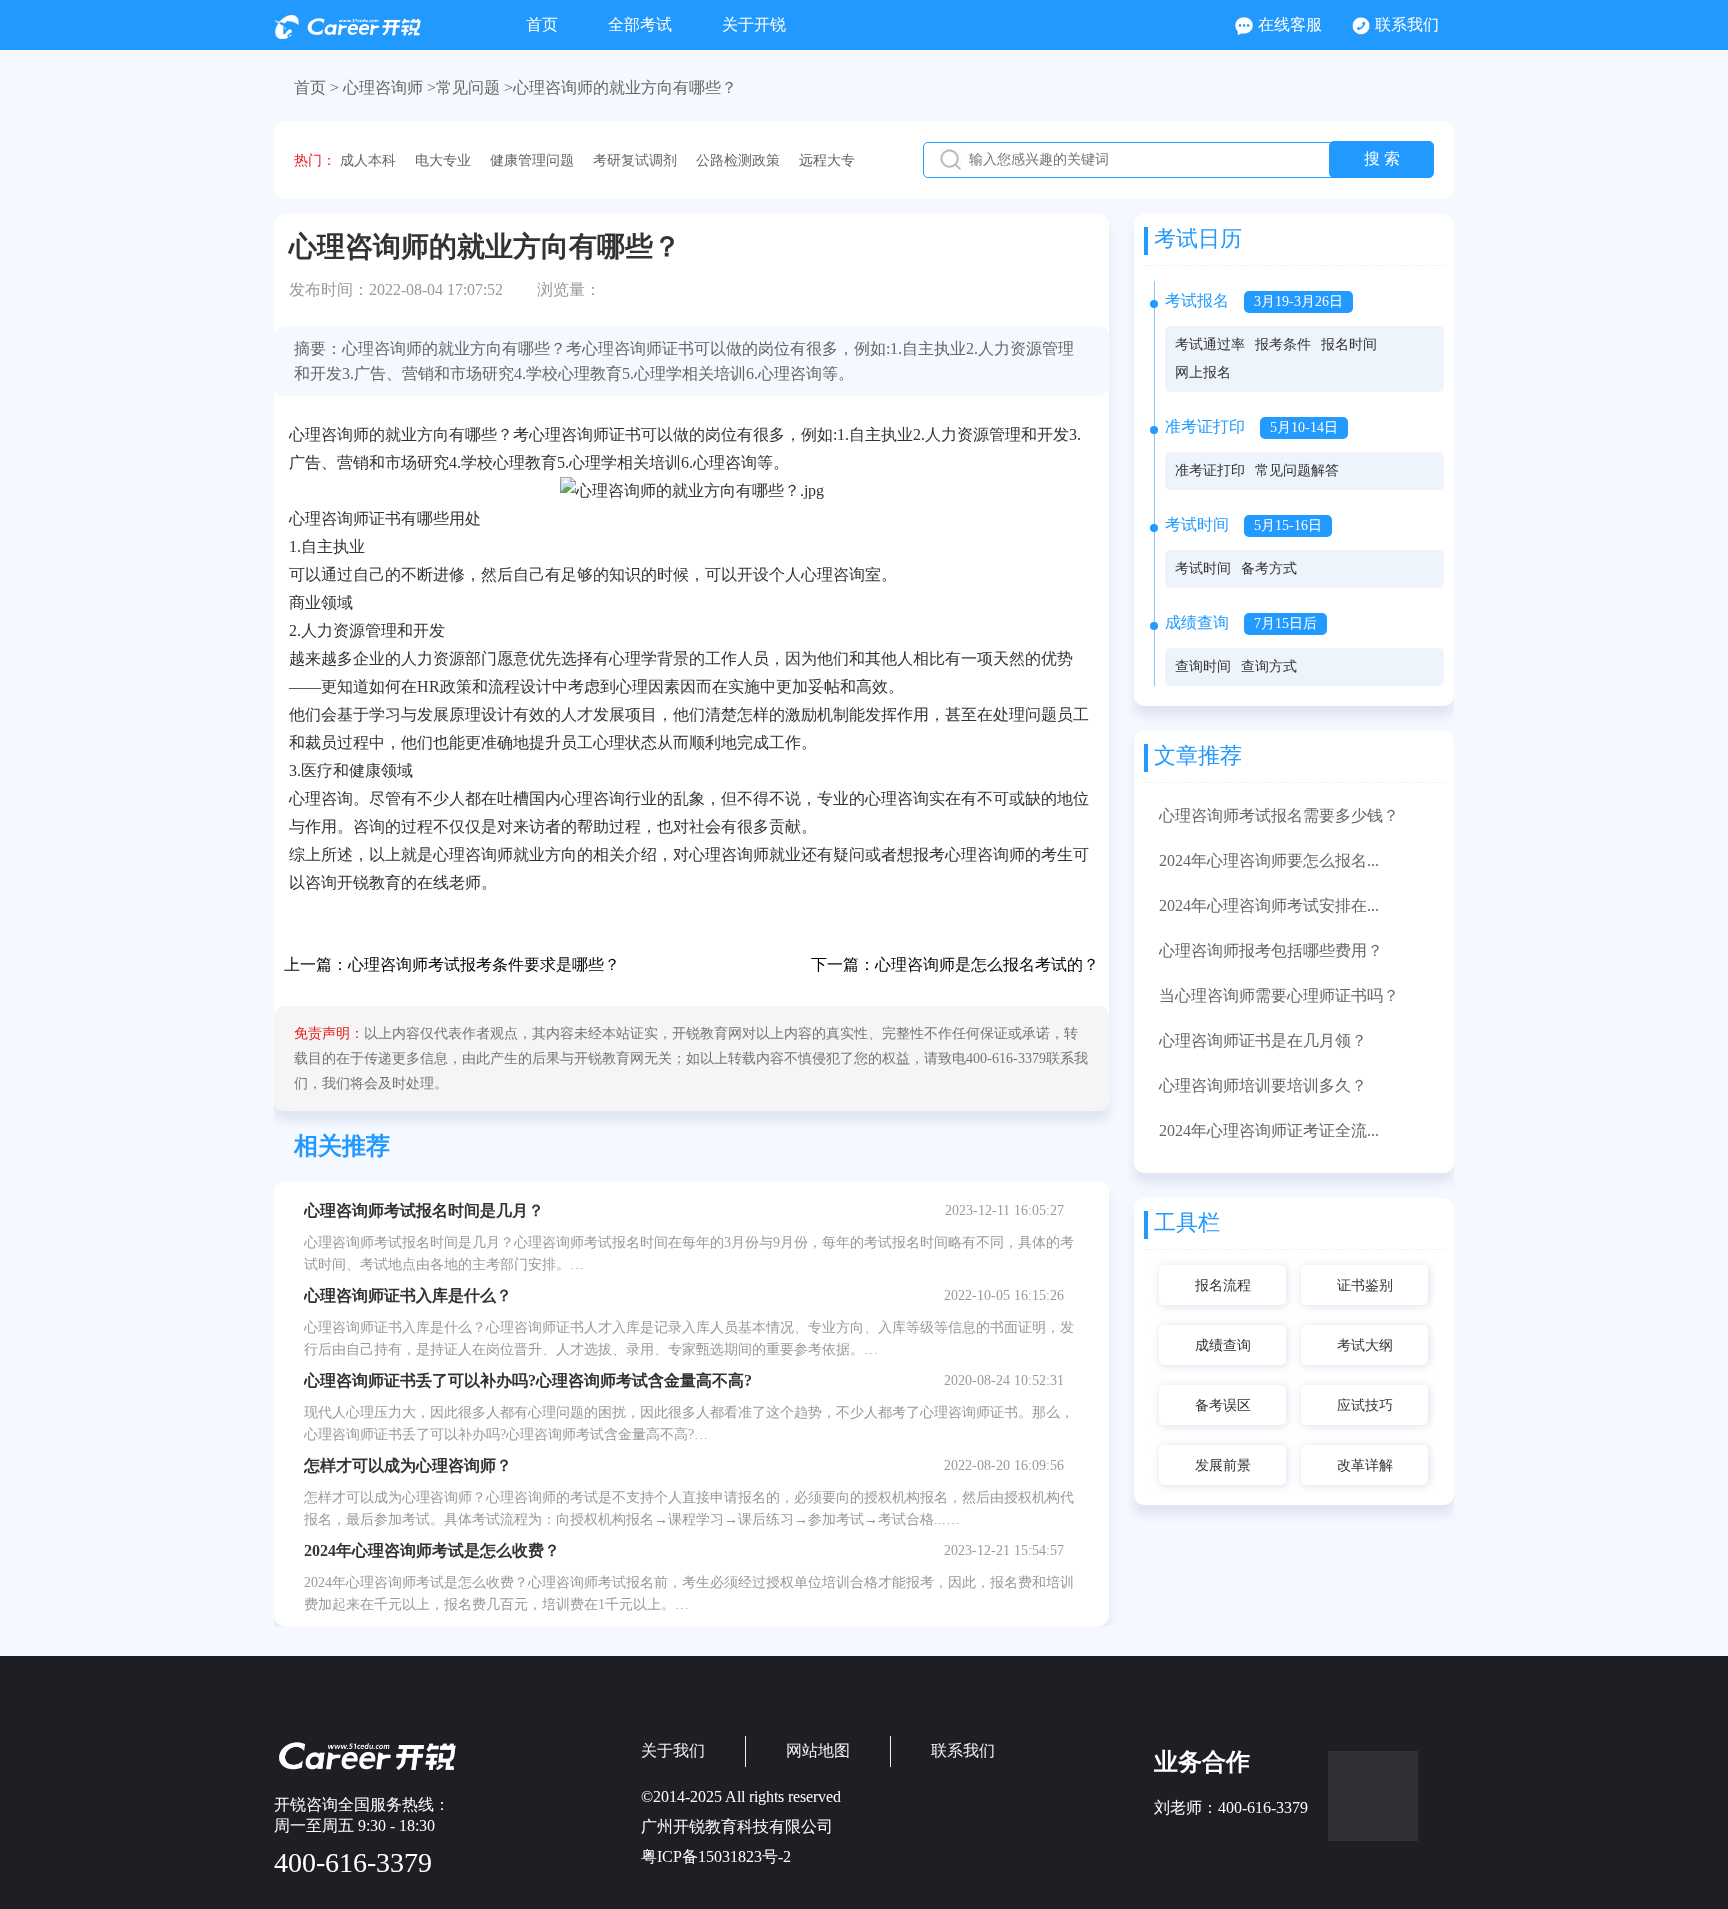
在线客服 (1290, 24)
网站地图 (818, 1750)
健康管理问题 (532, 160)
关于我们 (673, 1750)
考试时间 (1203, 568)
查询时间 (1203, 666)
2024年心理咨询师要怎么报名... (1269, 860)
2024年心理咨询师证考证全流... (1269, 1130)
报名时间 (1349, 344)
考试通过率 (1210, 344)
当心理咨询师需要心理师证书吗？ (1279, 995)
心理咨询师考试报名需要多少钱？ (1279, 815)
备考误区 (1223, 1405)
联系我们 (1407, 24)
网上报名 (1203, 372)
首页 (542, 24)
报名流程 (1223, 1285)
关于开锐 (754, 24)
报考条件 (1283, 344)
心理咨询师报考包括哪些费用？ (1271, 950)
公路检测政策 (738, 160)
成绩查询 (1223, 1345)
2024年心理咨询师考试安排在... (1269, 905)
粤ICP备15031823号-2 (716, 1856)
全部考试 (640, 24)
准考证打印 (1210, 470)
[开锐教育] (347, 33)
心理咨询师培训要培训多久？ (1263, 1085)
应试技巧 (1365, 1405)
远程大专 (827, 160)
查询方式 (1269, 666)
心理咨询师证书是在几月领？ (1263, 1040)
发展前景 (1223, 1465)
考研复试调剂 (635, 160)
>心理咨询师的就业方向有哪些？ (620, 87)
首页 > (316, 87)
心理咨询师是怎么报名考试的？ (987, 964)
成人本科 (368, 160)
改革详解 (1365, 1465)
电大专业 (443, 160)
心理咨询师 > (389, 87)
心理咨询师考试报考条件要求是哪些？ (484, 964)
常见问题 (468, 87)
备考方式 (1269, 568)
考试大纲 (1365, 1345)
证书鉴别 (1365, 1285)
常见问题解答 (1297, 470)
